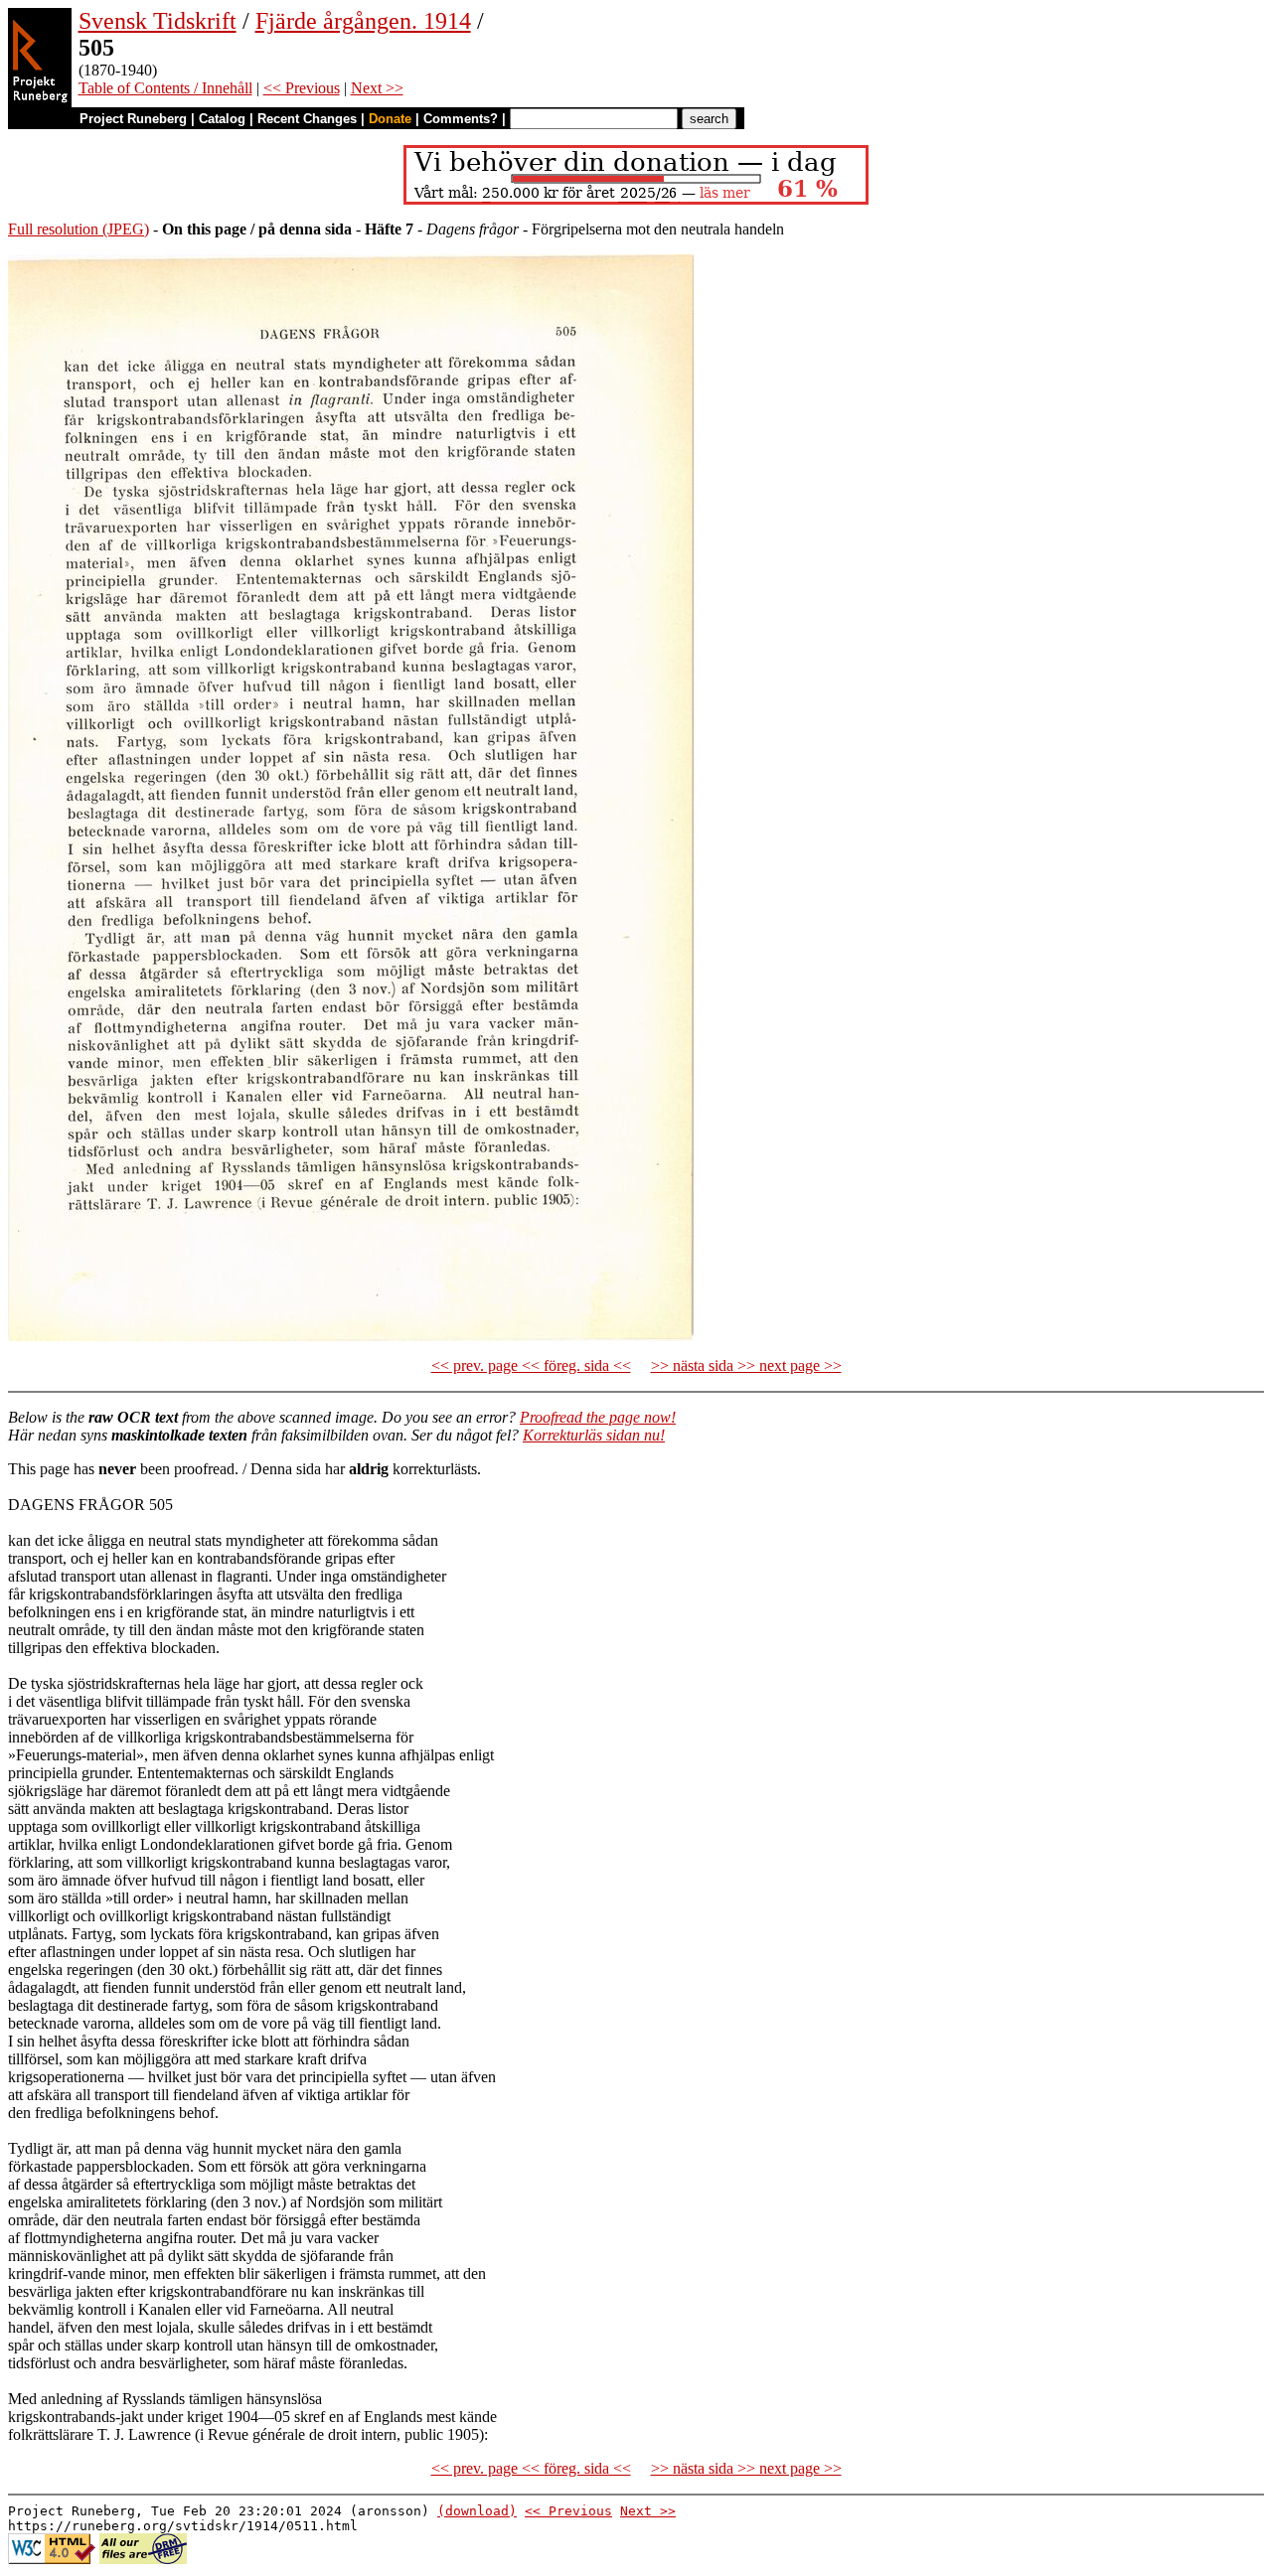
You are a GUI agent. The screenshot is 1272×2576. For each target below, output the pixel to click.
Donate (390, 119)
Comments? (461, 119)
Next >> (377, 88)
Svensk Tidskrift (158, 21)
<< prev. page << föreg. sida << (531, 1365)
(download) (477, 2511)
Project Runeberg (133, 119)
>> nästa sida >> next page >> (746, 1365)
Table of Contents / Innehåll (165, 88)
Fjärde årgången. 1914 (363, 21)
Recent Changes (307, 119)
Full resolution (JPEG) (79, 229)
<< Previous (302, 88)
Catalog (222, 119)
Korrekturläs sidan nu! (594, 1435)
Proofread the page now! (598, 1417)
